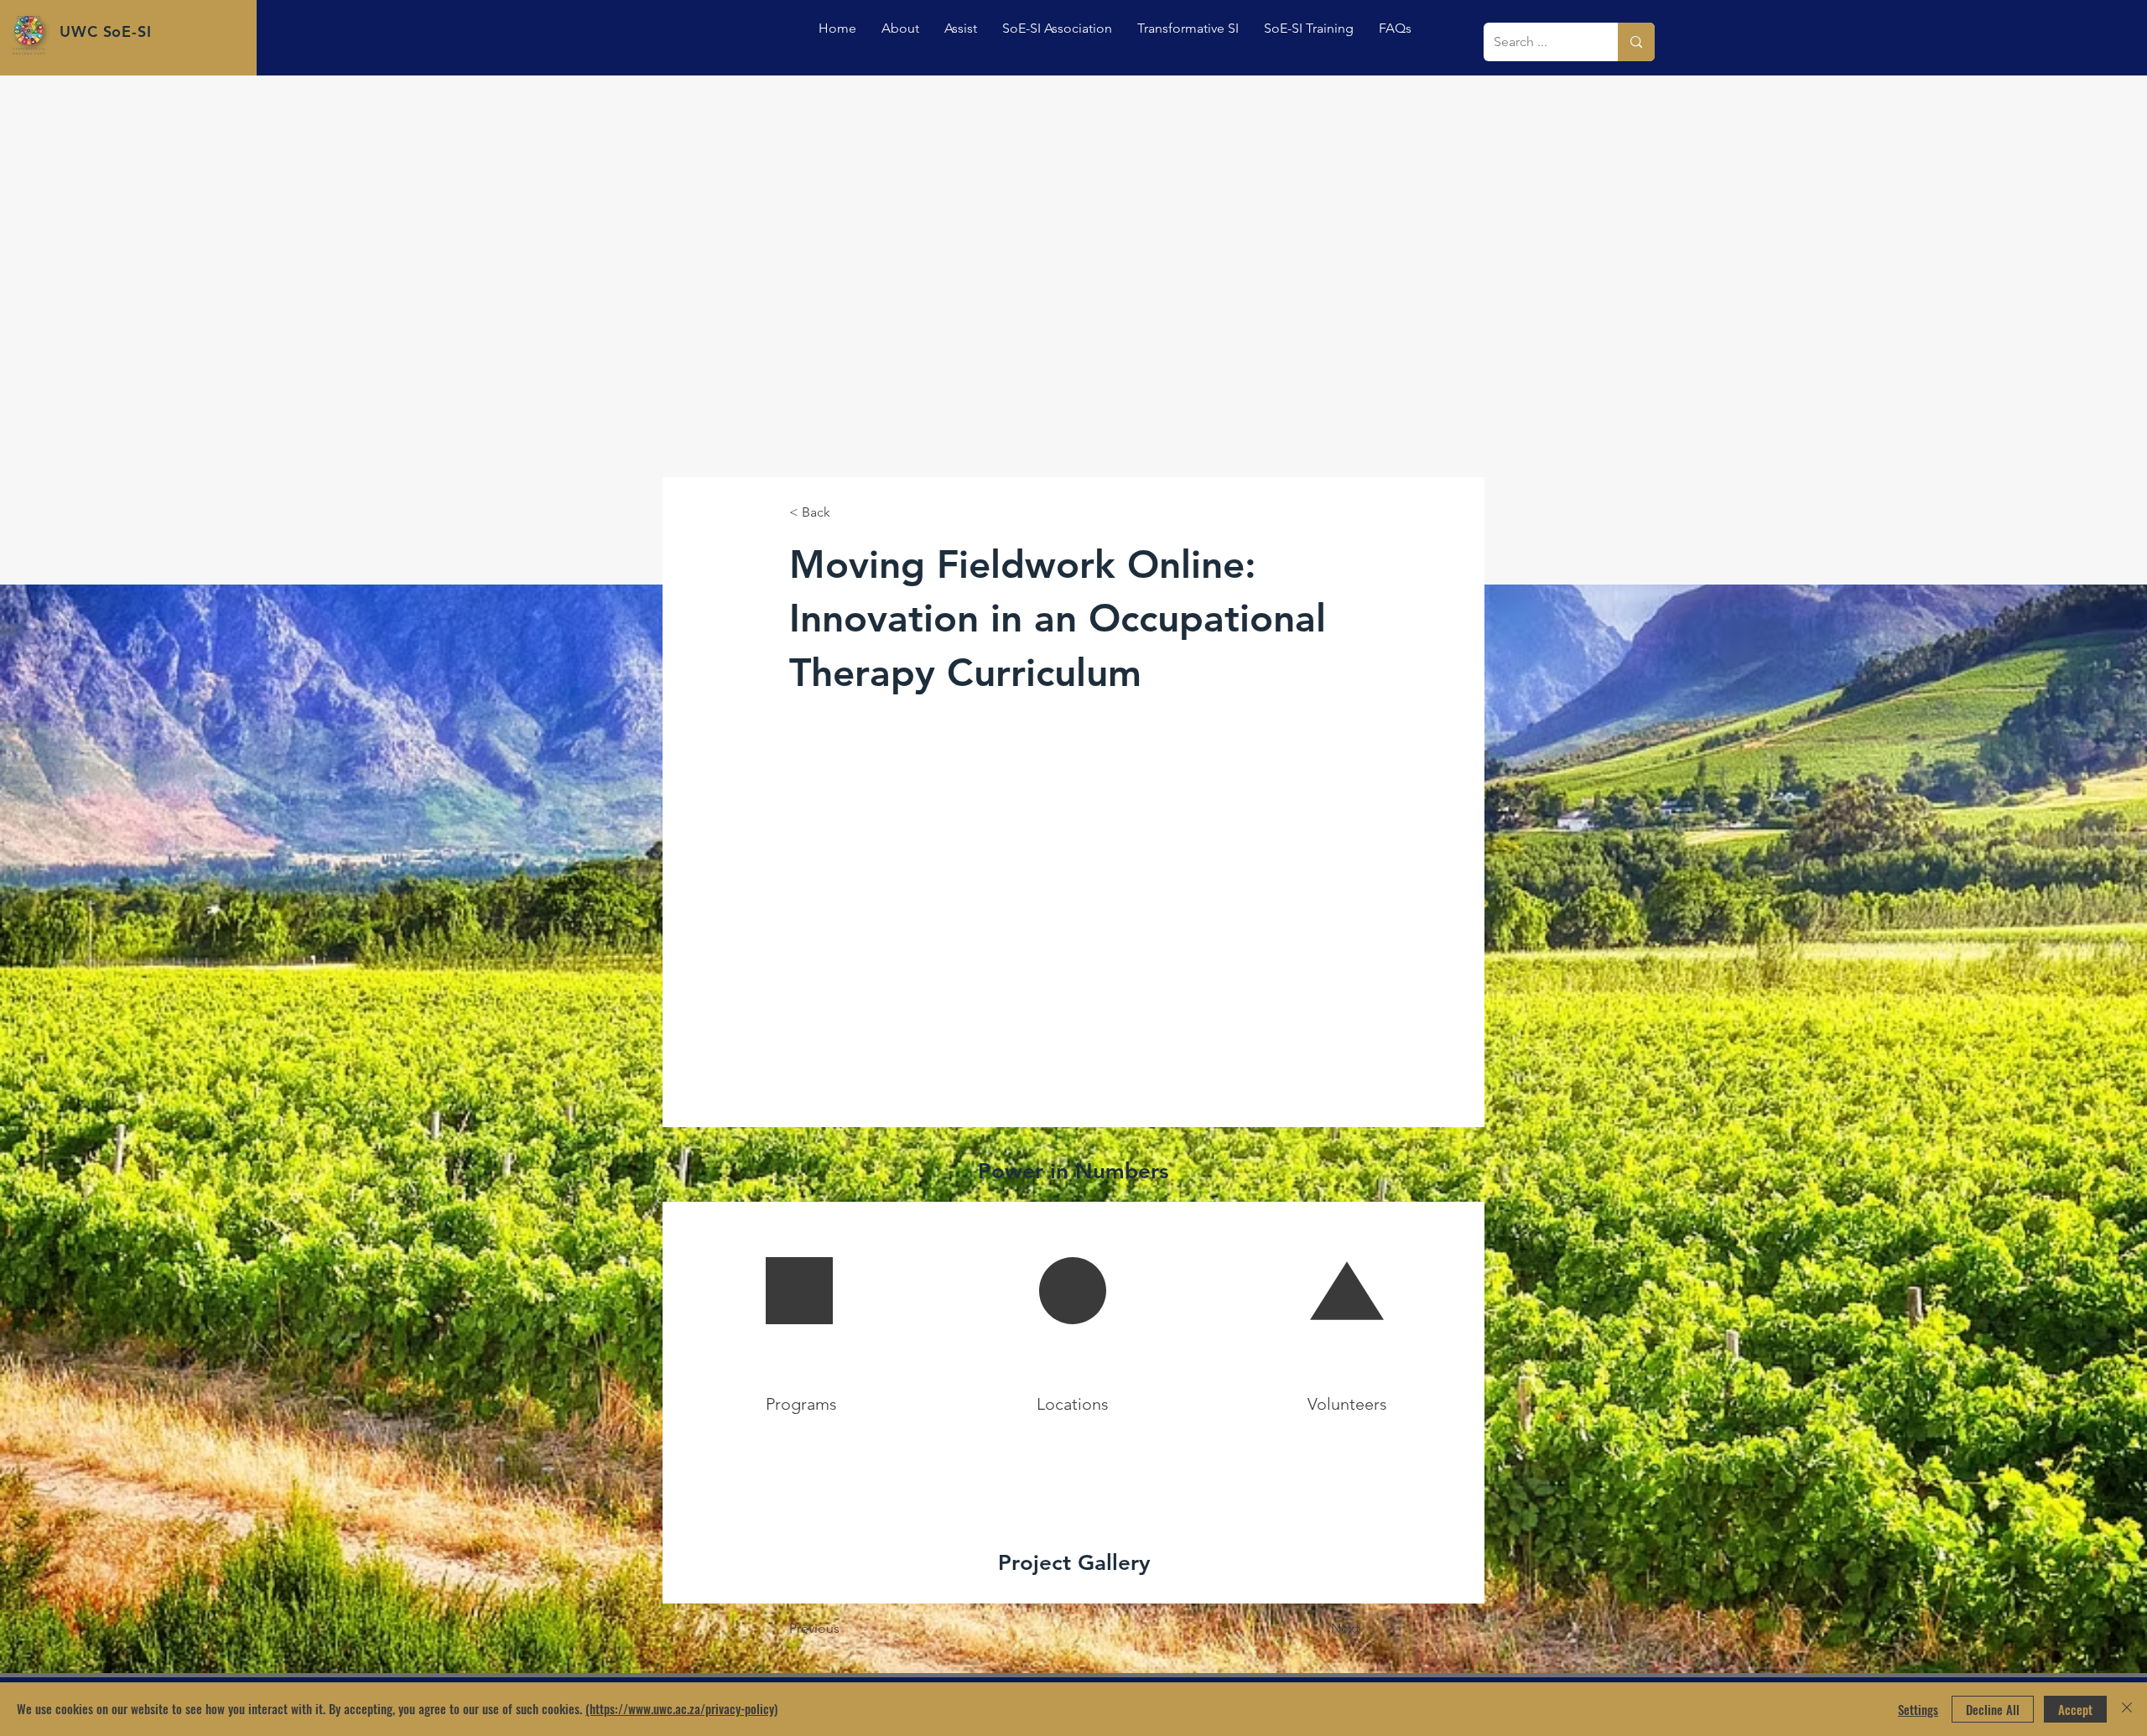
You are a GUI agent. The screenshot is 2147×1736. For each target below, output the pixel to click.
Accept (2075, 1709)
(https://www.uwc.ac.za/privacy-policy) (681, 1708)
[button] (961, 28)
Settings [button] (1918, 1709)
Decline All (1993, 1709)
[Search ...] (1636, 42)
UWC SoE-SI (106, 31)
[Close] (2127, 1709)
